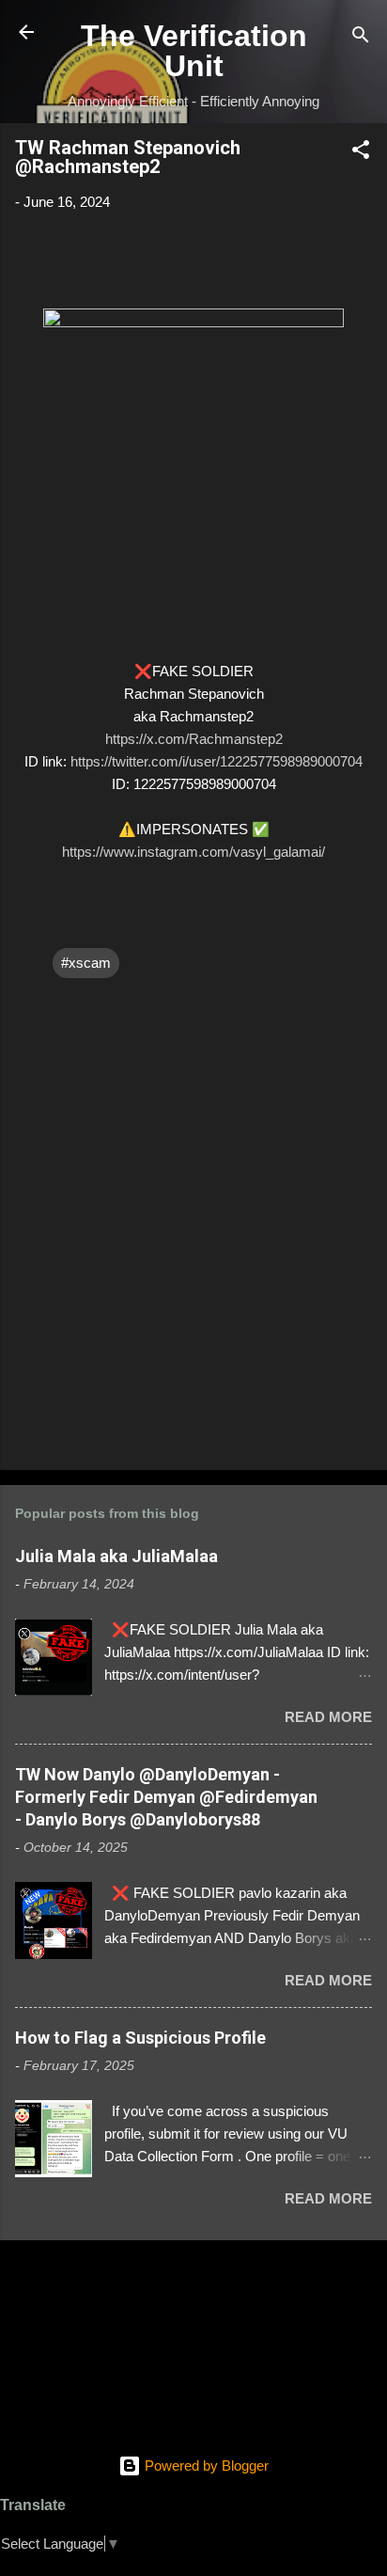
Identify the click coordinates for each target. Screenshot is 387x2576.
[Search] (361, 38)
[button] (361, 153)
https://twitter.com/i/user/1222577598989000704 (217, 761)
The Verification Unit (194, 51)
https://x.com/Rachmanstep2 (194, 739)
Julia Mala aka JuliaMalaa (116, 1556)
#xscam (86, 963)
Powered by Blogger (205, 2465)
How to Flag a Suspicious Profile (140, 2038)
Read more (328, 1717)
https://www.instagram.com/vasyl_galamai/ (193, 852)
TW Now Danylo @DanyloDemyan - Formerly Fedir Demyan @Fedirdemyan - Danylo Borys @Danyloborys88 (166, 1797)
